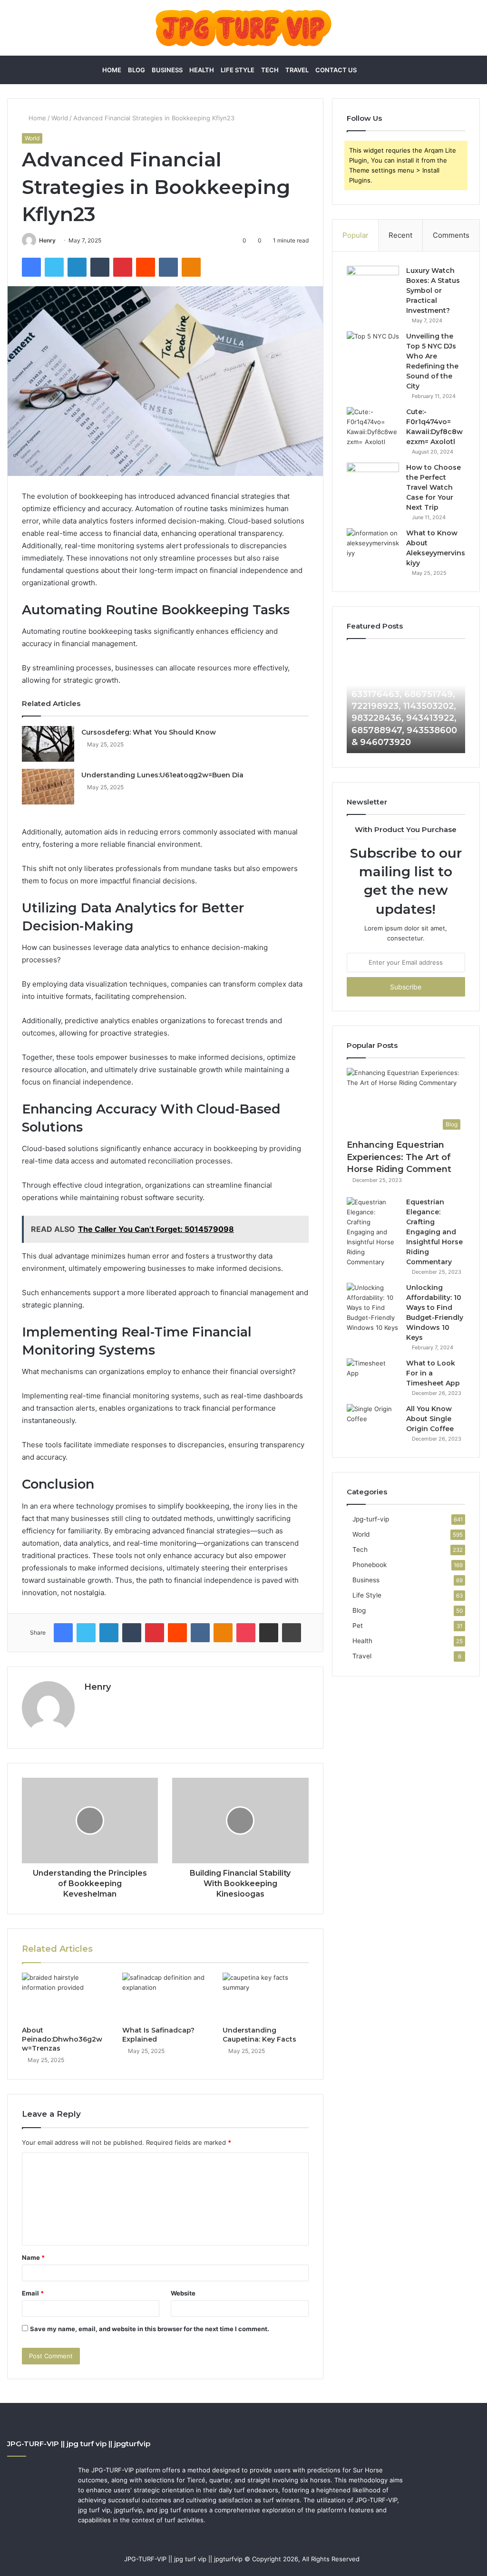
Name (33, 2257)
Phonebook (370, 1565)
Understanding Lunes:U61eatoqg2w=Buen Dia (162, 775)
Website (183, 2293)
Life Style (238, 70)
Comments (451, 235)
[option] (406, 701)
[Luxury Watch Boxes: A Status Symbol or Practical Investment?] (373, 284)
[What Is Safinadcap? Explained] (165, 1997)
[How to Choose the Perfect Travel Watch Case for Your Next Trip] (373, 480)
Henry (47, 240)
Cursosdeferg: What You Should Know (149, 732)
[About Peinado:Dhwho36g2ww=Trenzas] (65, 1997)
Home (112, 70)
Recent (400, 235)
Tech (270, 70)
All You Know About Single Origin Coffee (430, 1419)
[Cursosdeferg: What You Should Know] (48, 744)
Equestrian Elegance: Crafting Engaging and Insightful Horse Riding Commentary (434, 1232)
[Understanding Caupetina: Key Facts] (266, 1997)
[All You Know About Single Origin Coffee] (373, 1422)
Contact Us (336, 70)
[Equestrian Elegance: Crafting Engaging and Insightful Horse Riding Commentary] (373, 1232)
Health (202, 70)
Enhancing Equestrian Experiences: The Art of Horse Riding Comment (399, 1157)
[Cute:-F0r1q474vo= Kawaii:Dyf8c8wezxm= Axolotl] (373, 427)
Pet (358, 1626)
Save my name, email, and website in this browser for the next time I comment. (150, 2329)
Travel (297, 70)
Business (167, 70)
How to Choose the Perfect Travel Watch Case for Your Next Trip (433, 487)
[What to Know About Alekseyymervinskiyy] (373, 546)
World (60, 118)
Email (33, 2293)
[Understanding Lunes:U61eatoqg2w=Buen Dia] (48, 787)
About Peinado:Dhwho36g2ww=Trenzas (62, 2039)
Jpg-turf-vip (371, 1519)
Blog (136, 70)
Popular (356, 235)
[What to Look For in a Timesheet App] (373, 1376)
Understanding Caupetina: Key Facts (259, 2035)
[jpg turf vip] (243, 28)
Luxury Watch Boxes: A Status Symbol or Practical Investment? (433, 291)
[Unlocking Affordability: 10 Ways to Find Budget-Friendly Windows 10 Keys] (373, 1308)
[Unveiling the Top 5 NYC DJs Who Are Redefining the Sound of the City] (373, 349)
